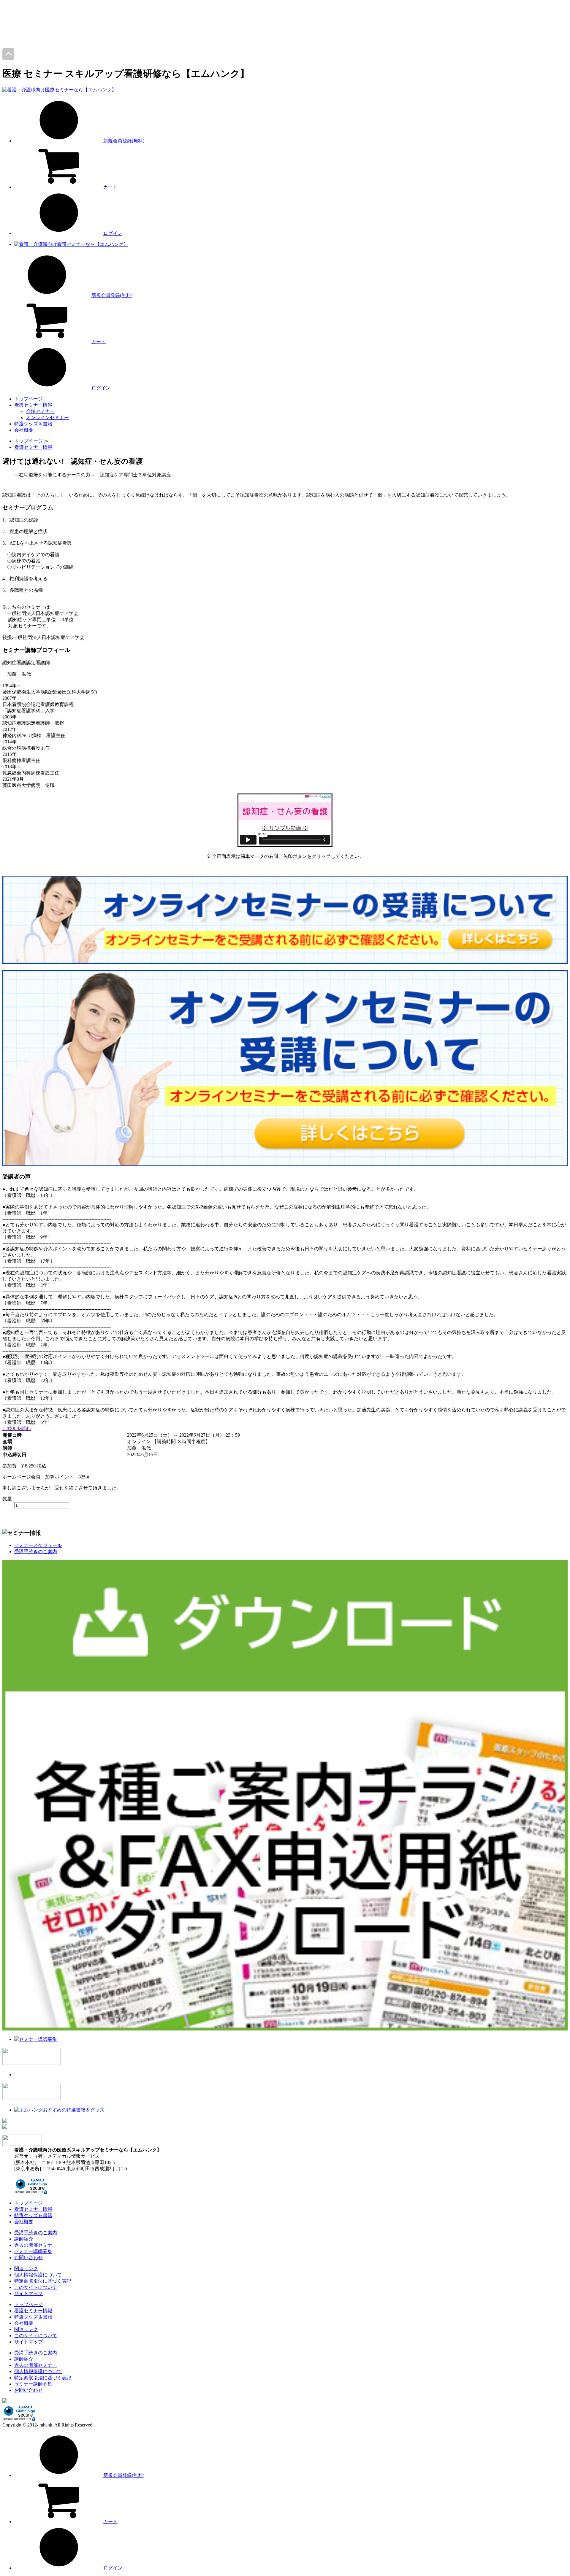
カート (110, 187)
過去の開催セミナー (36, 2245)
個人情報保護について (38, 2275)
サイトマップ (28, 2293)
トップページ (28, 399)
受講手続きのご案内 (36, 1552)
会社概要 (24, 430)
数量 (7, 1499)
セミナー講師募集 (33, 2251)
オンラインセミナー (47, 418)
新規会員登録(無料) (124, 141)
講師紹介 (24, 2239)
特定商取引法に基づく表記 (43, 2281)
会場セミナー (40, 411)
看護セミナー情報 (33, 405)
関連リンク (26, 2269)
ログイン (113, 233)
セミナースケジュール (38, 1545)
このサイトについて (36, 2287)
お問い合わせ (28, 2258)
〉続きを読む (17, 1428)
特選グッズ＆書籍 (33, 424)
